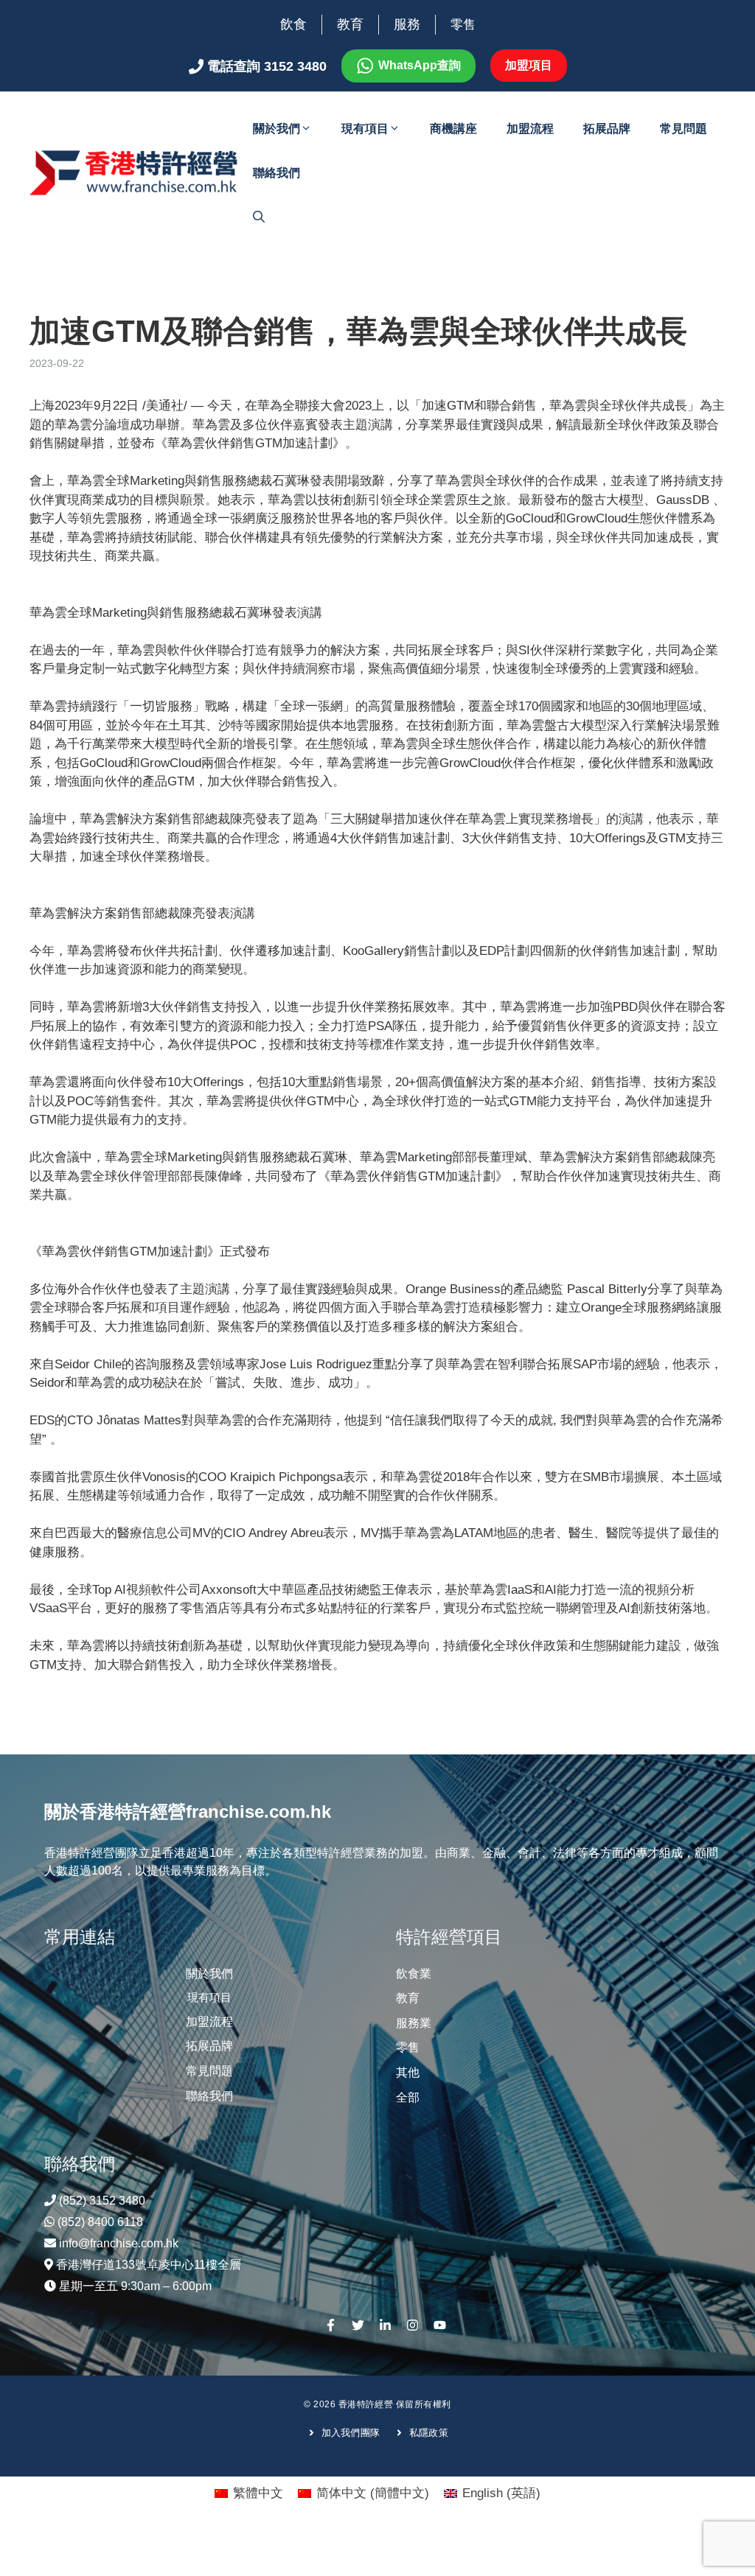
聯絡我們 (276, 173)
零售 (463, 25)
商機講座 (453, 129)
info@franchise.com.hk (119, 2243)
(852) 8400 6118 (100, 2222)
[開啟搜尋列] (259, 217)
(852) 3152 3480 (102, 2201)
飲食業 (414, 1974)
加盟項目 (529, 65)
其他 (408, 2072)
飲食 (293, 24)
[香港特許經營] (134, 172)
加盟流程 (530, 129)
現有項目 (365, 129)
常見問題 (683, 129)
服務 (407, 24)
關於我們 (276, 129)
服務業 (414, 2023)
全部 (408, 2097)
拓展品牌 (607, 129)
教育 (350, 24)
